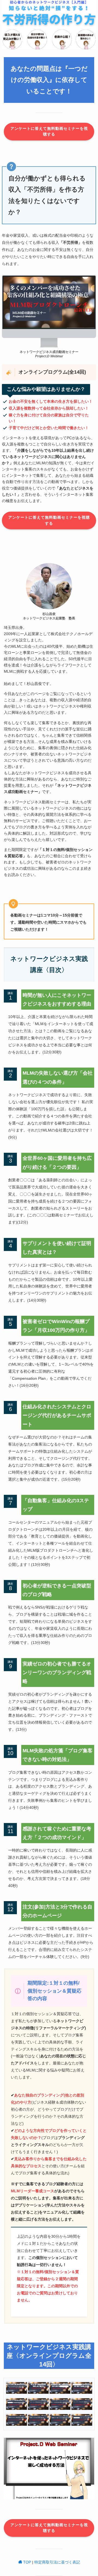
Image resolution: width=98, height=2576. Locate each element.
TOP (27, 2562)
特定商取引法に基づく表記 (57, 2562)
